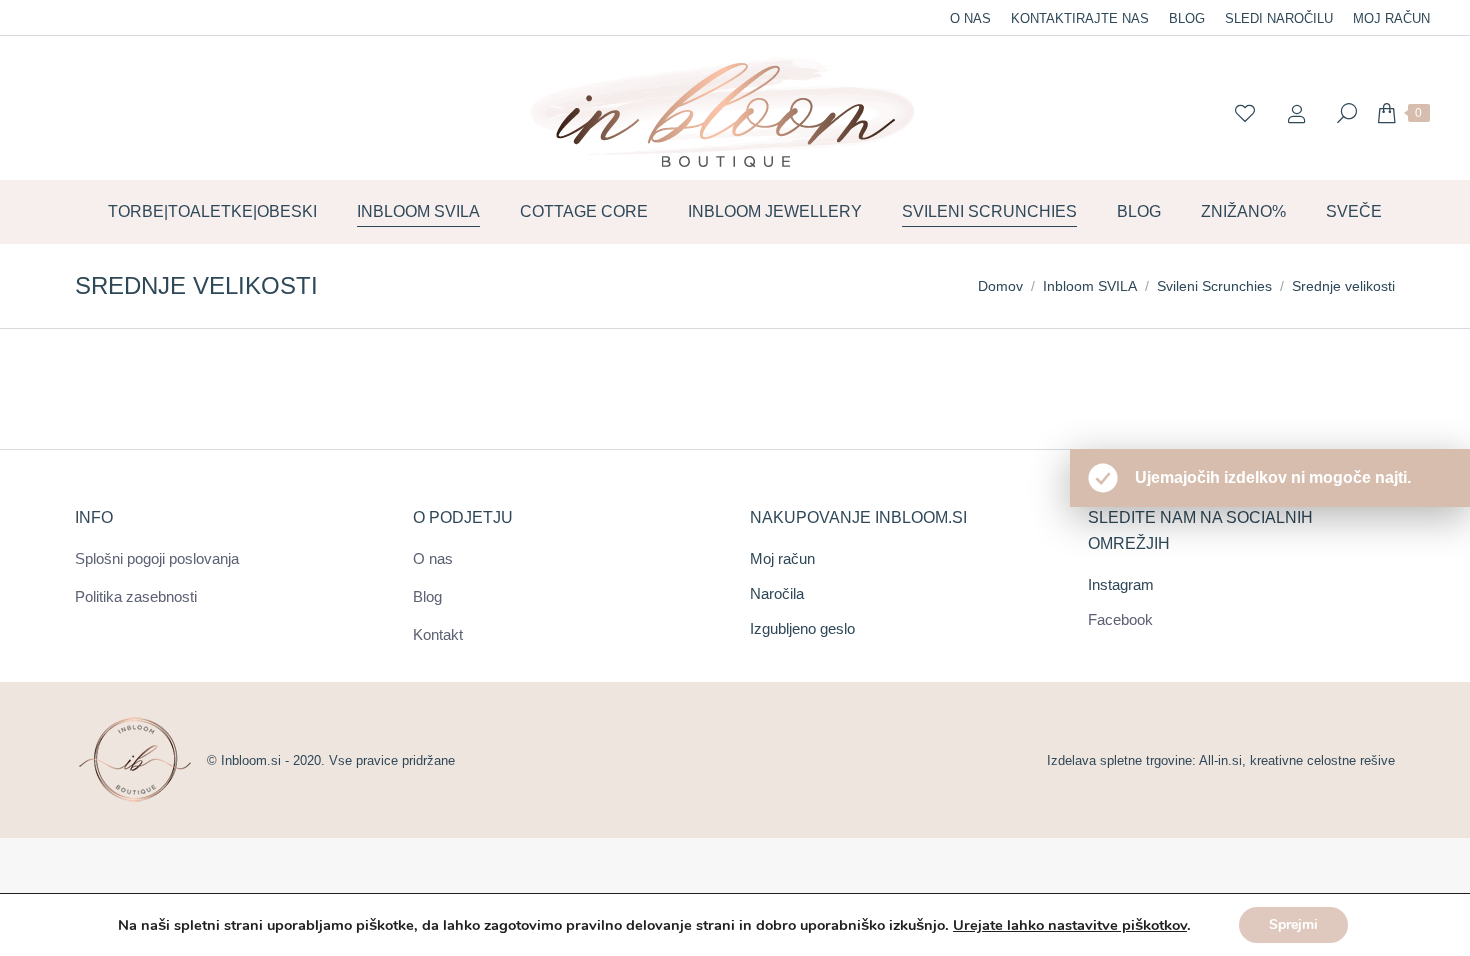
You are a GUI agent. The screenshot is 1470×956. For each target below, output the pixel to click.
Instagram (1121, 584)
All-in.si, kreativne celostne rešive (1297, 760)
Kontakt (438, 634)
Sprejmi (1293, 924)
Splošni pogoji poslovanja (157, 558)
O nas (433, 558)
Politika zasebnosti (136, 596)
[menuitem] (970, 18)
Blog (427, 596)
